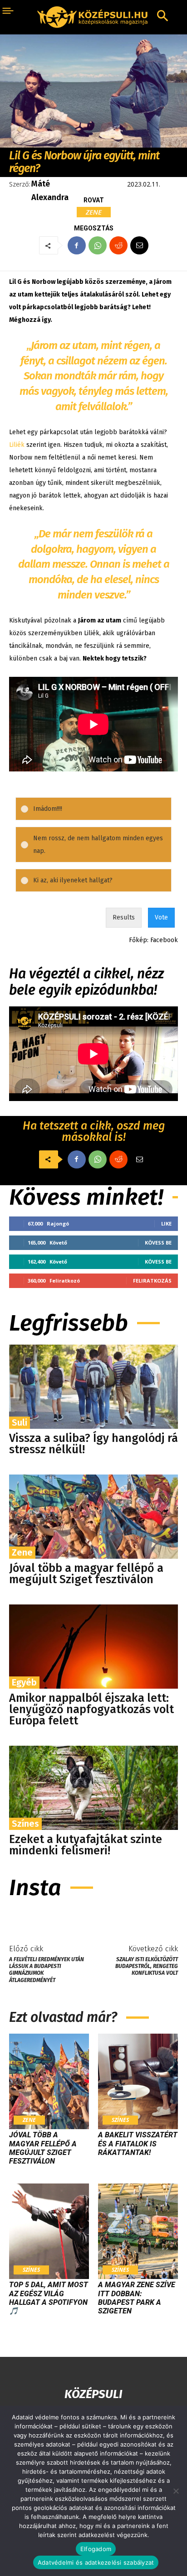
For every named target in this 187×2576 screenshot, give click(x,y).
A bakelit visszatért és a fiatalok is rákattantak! (138, 2143)
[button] (100, 809)
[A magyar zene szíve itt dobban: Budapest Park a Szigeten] (138, 2231)
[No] (176, 2491)
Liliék (17, 445)
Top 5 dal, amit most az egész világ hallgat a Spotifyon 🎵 (49, 2298)
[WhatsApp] (98, 245)
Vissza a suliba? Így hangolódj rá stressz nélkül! (93, 1444)
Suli (20, 1422)
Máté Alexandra (50, 191)
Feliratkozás (152, 1281)
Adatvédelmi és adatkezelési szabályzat (96, 2562)
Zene (94, 212)
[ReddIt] (118, 245)
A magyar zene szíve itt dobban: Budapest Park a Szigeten (137, 2298)
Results (124, 917)
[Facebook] (77, 245)
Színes (25, 1824)
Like (166, 1223)
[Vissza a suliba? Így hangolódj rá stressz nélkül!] (93, 1387)
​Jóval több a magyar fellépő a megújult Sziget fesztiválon (86, 1574)
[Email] (139, 245)
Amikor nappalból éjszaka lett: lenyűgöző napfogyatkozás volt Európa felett (91, 1709)
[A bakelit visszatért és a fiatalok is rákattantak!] (138, 2081)
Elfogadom (96, 2549)
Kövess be (158, 1243)
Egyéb (24, 1682)
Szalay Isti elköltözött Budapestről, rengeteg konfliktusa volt (147, 1966)
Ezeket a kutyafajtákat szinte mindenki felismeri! (86, 1845)
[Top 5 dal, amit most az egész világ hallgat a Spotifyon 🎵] (49, 2231)
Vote (161, 917)
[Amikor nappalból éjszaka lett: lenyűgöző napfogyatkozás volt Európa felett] (93, 1647)
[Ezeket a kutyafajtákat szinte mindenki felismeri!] (93, 1788)
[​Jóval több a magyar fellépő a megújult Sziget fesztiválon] (93, 1517)
